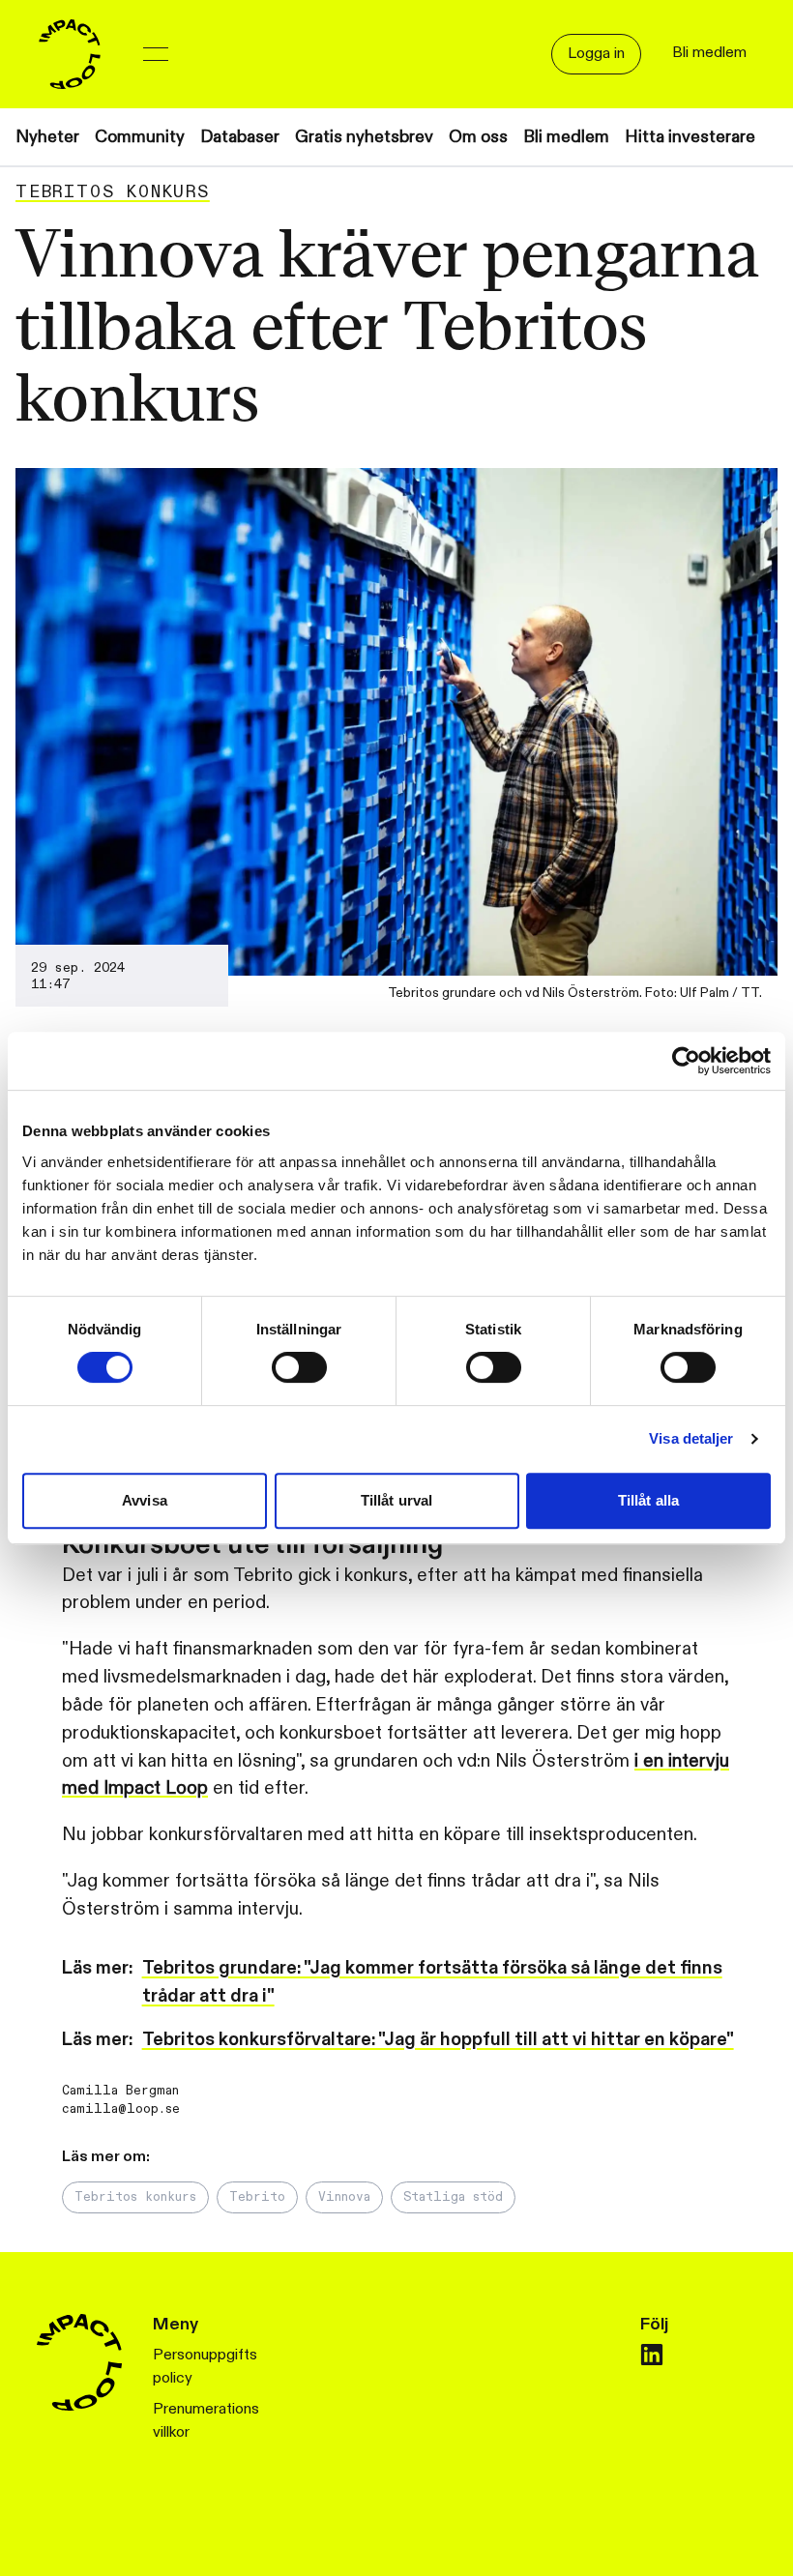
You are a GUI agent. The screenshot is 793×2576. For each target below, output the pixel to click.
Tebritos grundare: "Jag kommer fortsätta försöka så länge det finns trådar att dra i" (432, 1982)
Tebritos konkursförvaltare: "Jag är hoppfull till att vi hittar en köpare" (438, 2039)
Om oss (478, 137)
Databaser (240, 137)
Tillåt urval (396, 1500)
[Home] (70, 54)
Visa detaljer (691, 1438)
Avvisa (145, 1500)
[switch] (299, 1367)
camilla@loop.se (121, 2109)
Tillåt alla (648, 1500)
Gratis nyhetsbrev (364, 137)
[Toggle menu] (156, 54)
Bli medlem (566, 137)
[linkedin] (652, 2355)
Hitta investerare (690, 137)
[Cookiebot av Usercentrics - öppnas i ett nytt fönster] (686, 1061)
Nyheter (47, 137)
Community (140, 137)
